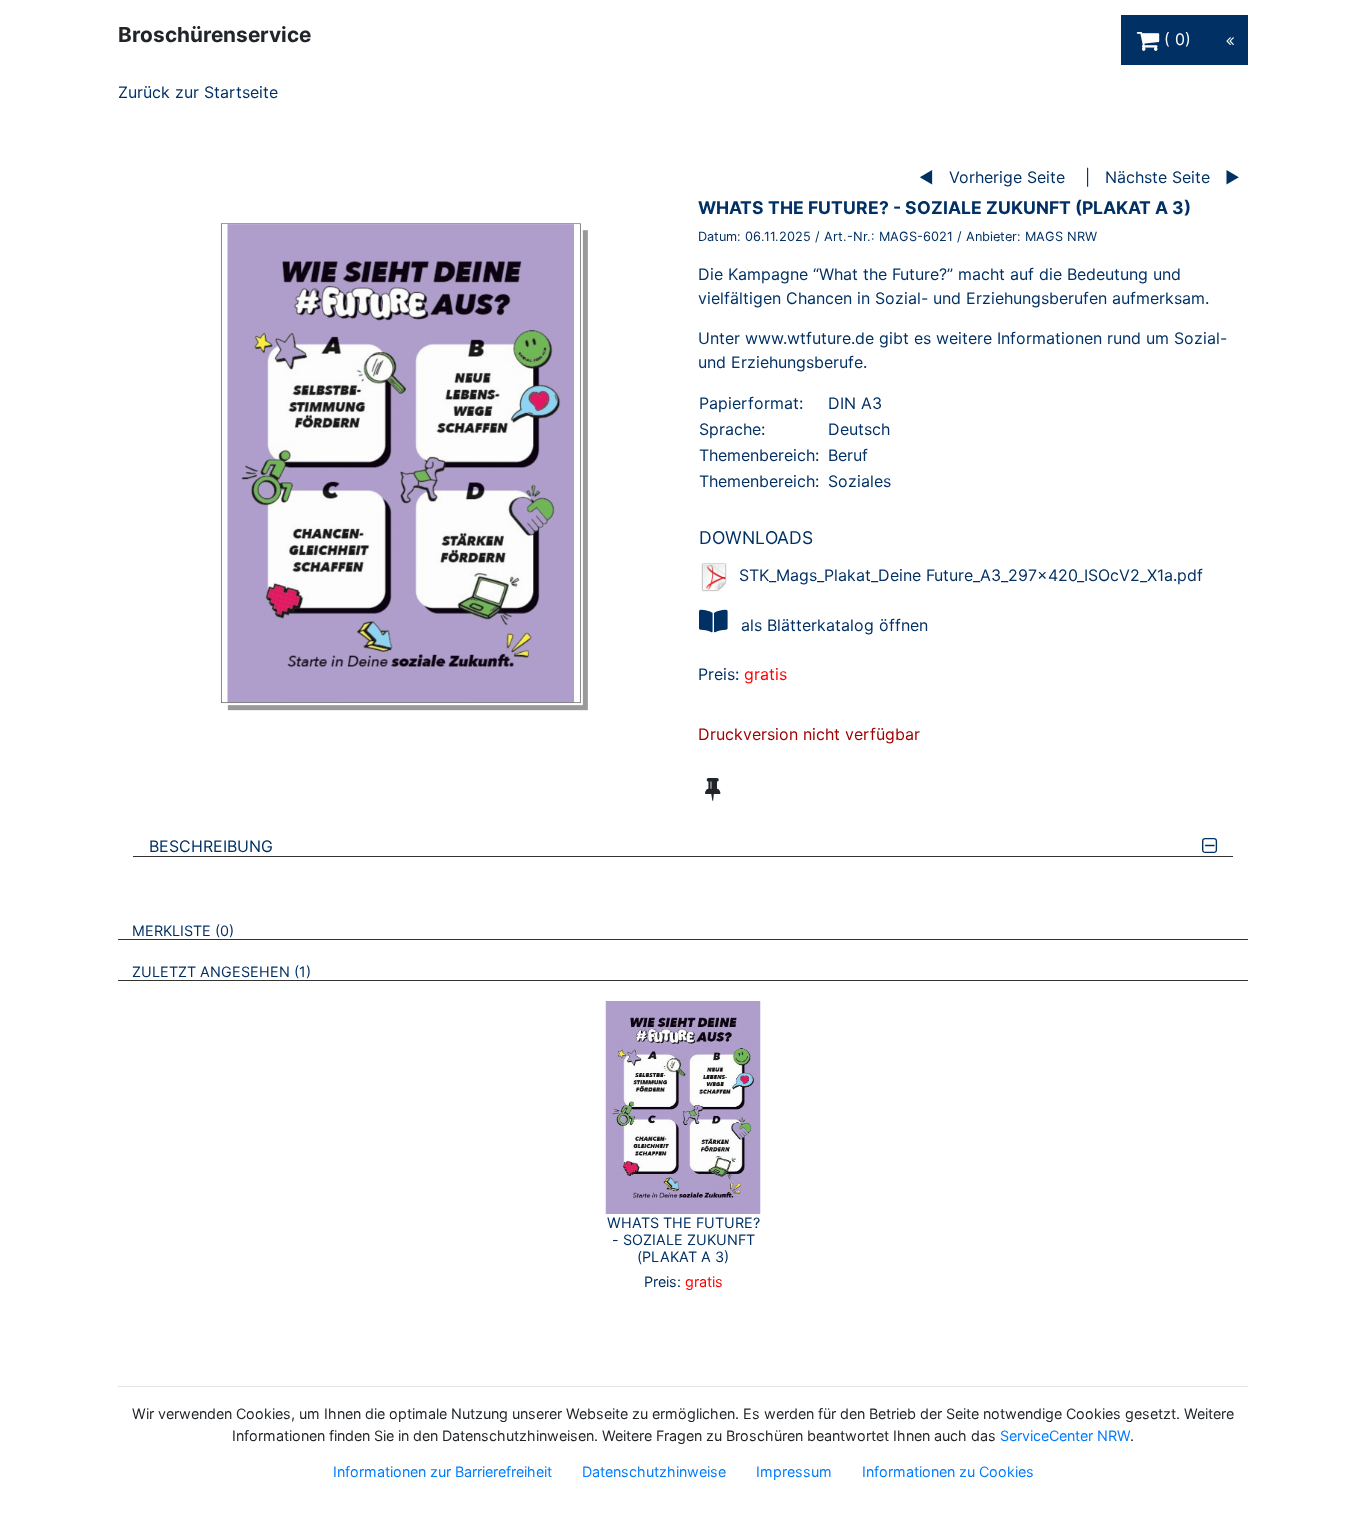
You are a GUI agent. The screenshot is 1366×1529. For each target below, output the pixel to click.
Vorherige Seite (1007, 177)
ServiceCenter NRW (1065, 1435)
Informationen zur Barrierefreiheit (442, 1471)
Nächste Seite (1157, 177)
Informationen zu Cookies (948, 1471)
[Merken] (712, 789)
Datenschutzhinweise (654, 1471)
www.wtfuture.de (809, 338)
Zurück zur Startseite (198, 92)
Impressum (794, 1471)
